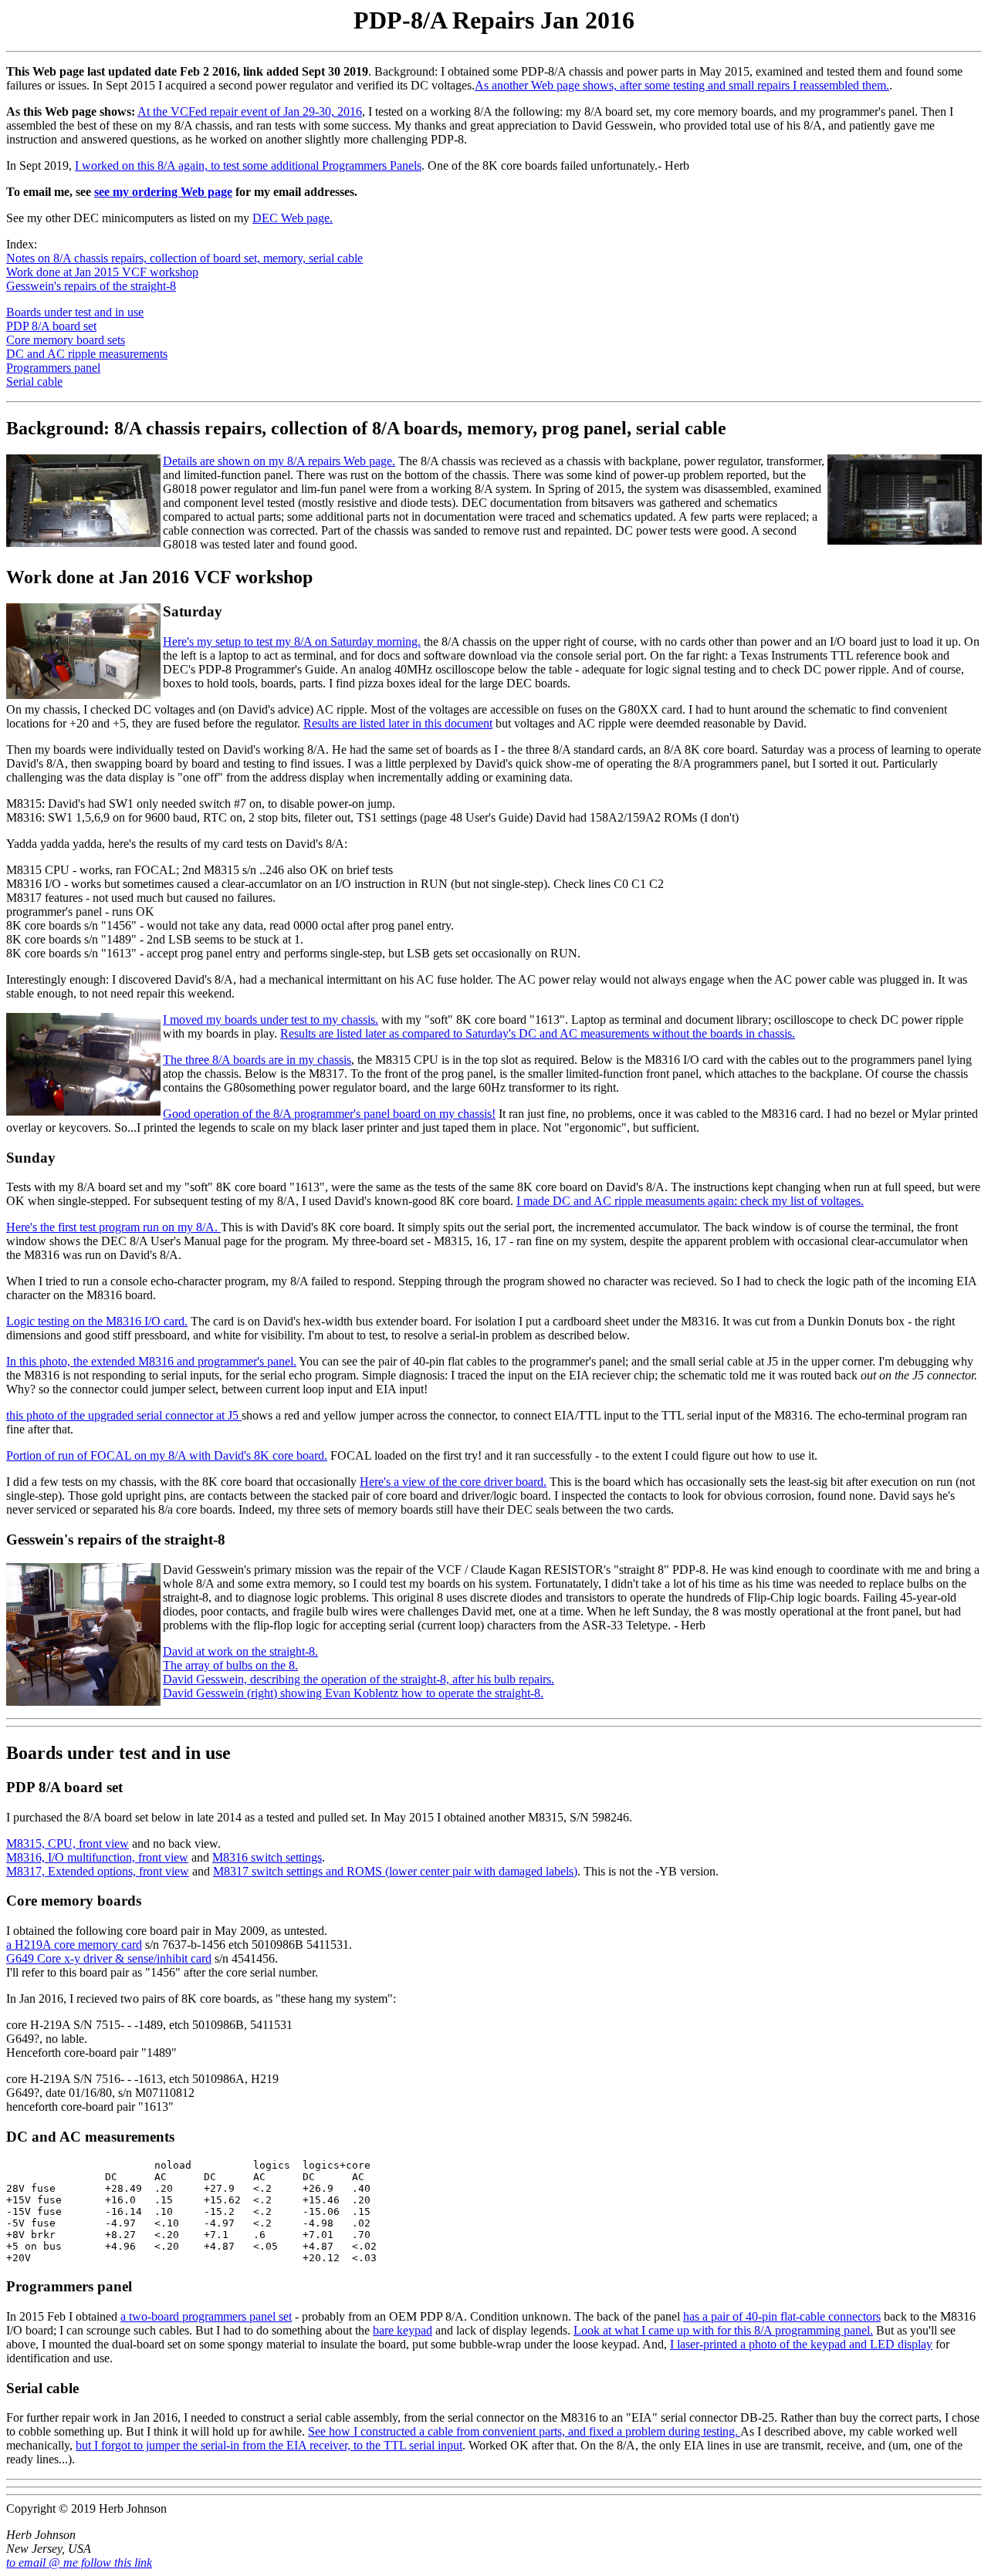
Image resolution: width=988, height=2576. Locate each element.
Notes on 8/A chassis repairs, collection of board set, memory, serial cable (184, 258)
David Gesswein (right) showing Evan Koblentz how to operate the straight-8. (353, 1693)
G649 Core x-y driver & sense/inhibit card (109, 1958)
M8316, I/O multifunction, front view (97, 1857)
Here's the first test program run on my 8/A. (113, 1227)
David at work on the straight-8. (240, 1651)
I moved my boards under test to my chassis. (271, 1020)
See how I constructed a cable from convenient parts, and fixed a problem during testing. (524, 2431)
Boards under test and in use (75, 312)
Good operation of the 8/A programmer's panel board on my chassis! (329, 1114)
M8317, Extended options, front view (98, 1871)
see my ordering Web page (163, 192)
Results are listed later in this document (398, 723)
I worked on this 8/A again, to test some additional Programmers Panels (248, 165)
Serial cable (34, 382)
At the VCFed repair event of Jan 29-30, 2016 (250, 111)
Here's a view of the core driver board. (453, 1482)
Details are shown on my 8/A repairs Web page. (279, 461)
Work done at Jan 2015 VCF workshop (102, 272)
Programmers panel (53, 368)
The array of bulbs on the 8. (230, 1665)
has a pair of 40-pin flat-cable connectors (782, 2316)
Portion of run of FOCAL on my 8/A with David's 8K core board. (167, 1455)
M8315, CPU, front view (68, 1843)
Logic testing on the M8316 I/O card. (97, 1321)
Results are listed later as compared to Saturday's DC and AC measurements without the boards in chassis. (538, 1033)
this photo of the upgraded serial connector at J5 (124, 1415)
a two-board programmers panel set (206, 2316)
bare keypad (403, 2330)
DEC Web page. (293, 218)
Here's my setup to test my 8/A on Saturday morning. (292, 641)
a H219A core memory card (74, 1945)
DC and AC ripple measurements (87, 354)
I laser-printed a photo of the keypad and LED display (801, 2344)
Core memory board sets (66, 340)
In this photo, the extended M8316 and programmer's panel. (151, 1361)
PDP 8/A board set (51, 326)
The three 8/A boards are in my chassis (257, 1060)
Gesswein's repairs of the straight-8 (91, 286)
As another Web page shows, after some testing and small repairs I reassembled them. (682, 85)
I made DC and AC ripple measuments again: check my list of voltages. (690, 1201)
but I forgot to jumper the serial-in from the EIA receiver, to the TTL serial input (269, 2445)
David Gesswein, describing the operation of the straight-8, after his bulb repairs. (359, 1679)
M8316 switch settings (267, 1857)
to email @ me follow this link (79, 2562)
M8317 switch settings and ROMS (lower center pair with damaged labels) (395, 1871)
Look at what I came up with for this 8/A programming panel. (723, 2330)
